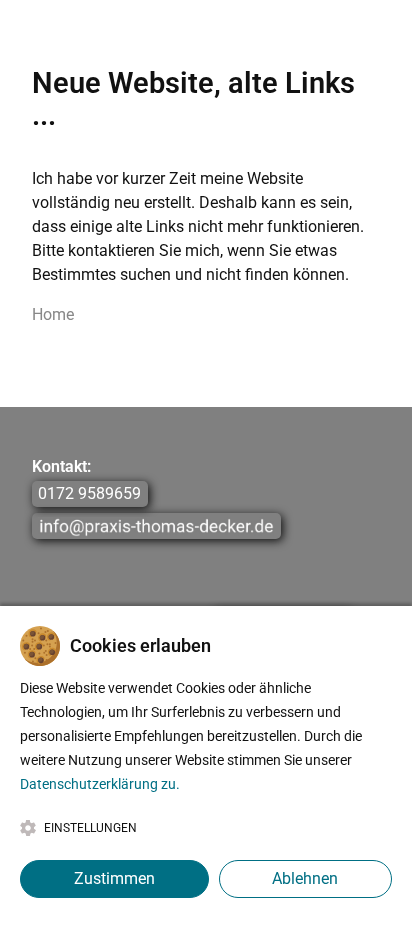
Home (53, 314)
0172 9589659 (89, 494)
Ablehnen (305, 878)
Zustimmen (114, 878)
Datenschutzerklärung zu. (100, 784)
